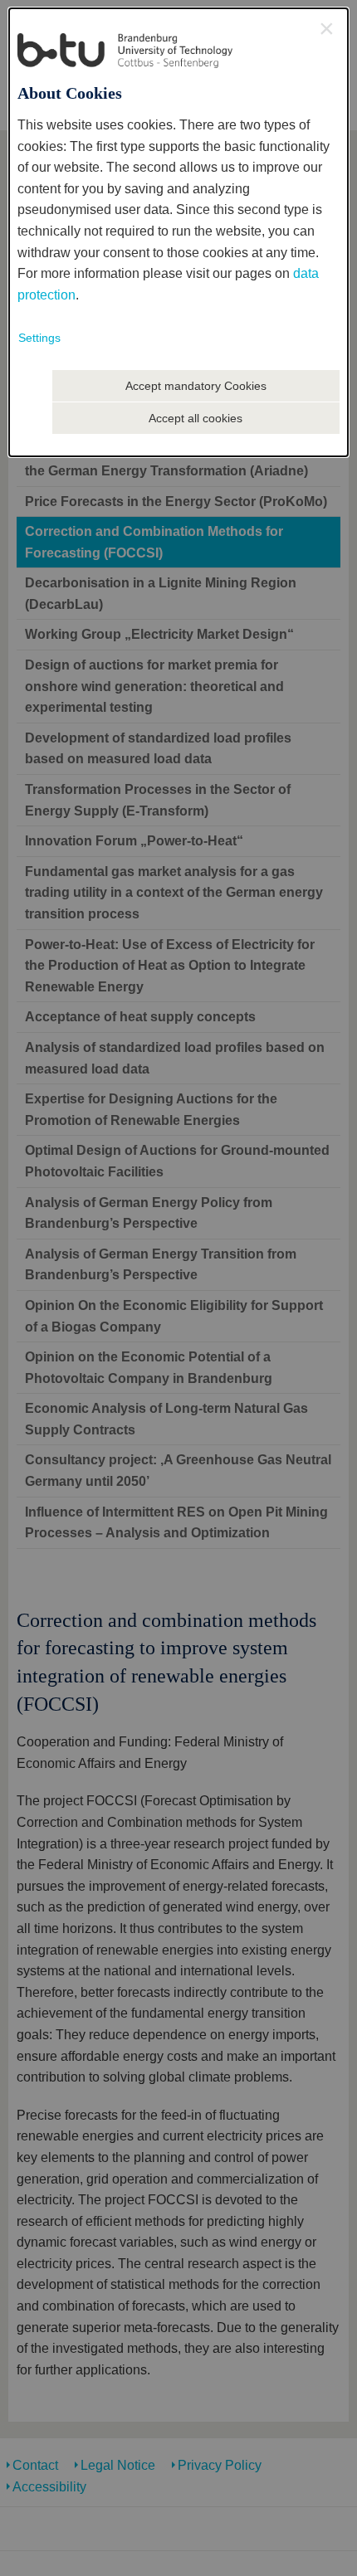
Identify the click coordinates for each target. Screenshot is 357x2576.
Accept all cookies (196, 418)
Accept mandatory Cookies (196, 386)
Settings (39, 338)
